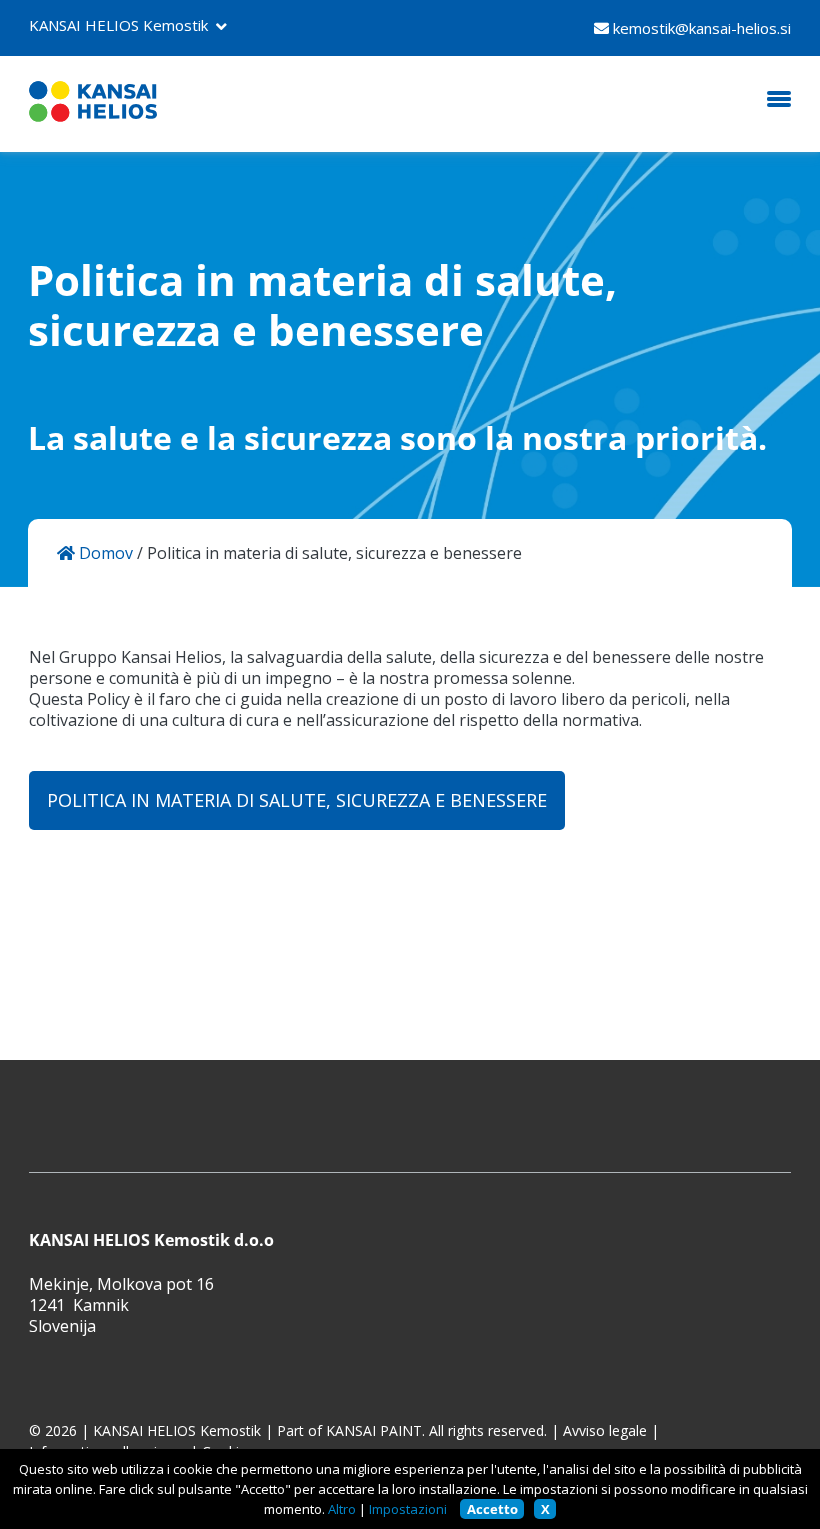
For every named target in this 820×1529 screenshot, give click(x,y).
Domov (104, 553)
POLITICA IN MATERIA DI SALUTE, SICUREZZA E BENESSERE (297, 800)
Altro (342, 1509)
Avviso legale (605, 1431)
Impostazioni (408, 1509)
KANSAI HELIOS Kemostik (118, 25)
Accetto (492, 1509)
